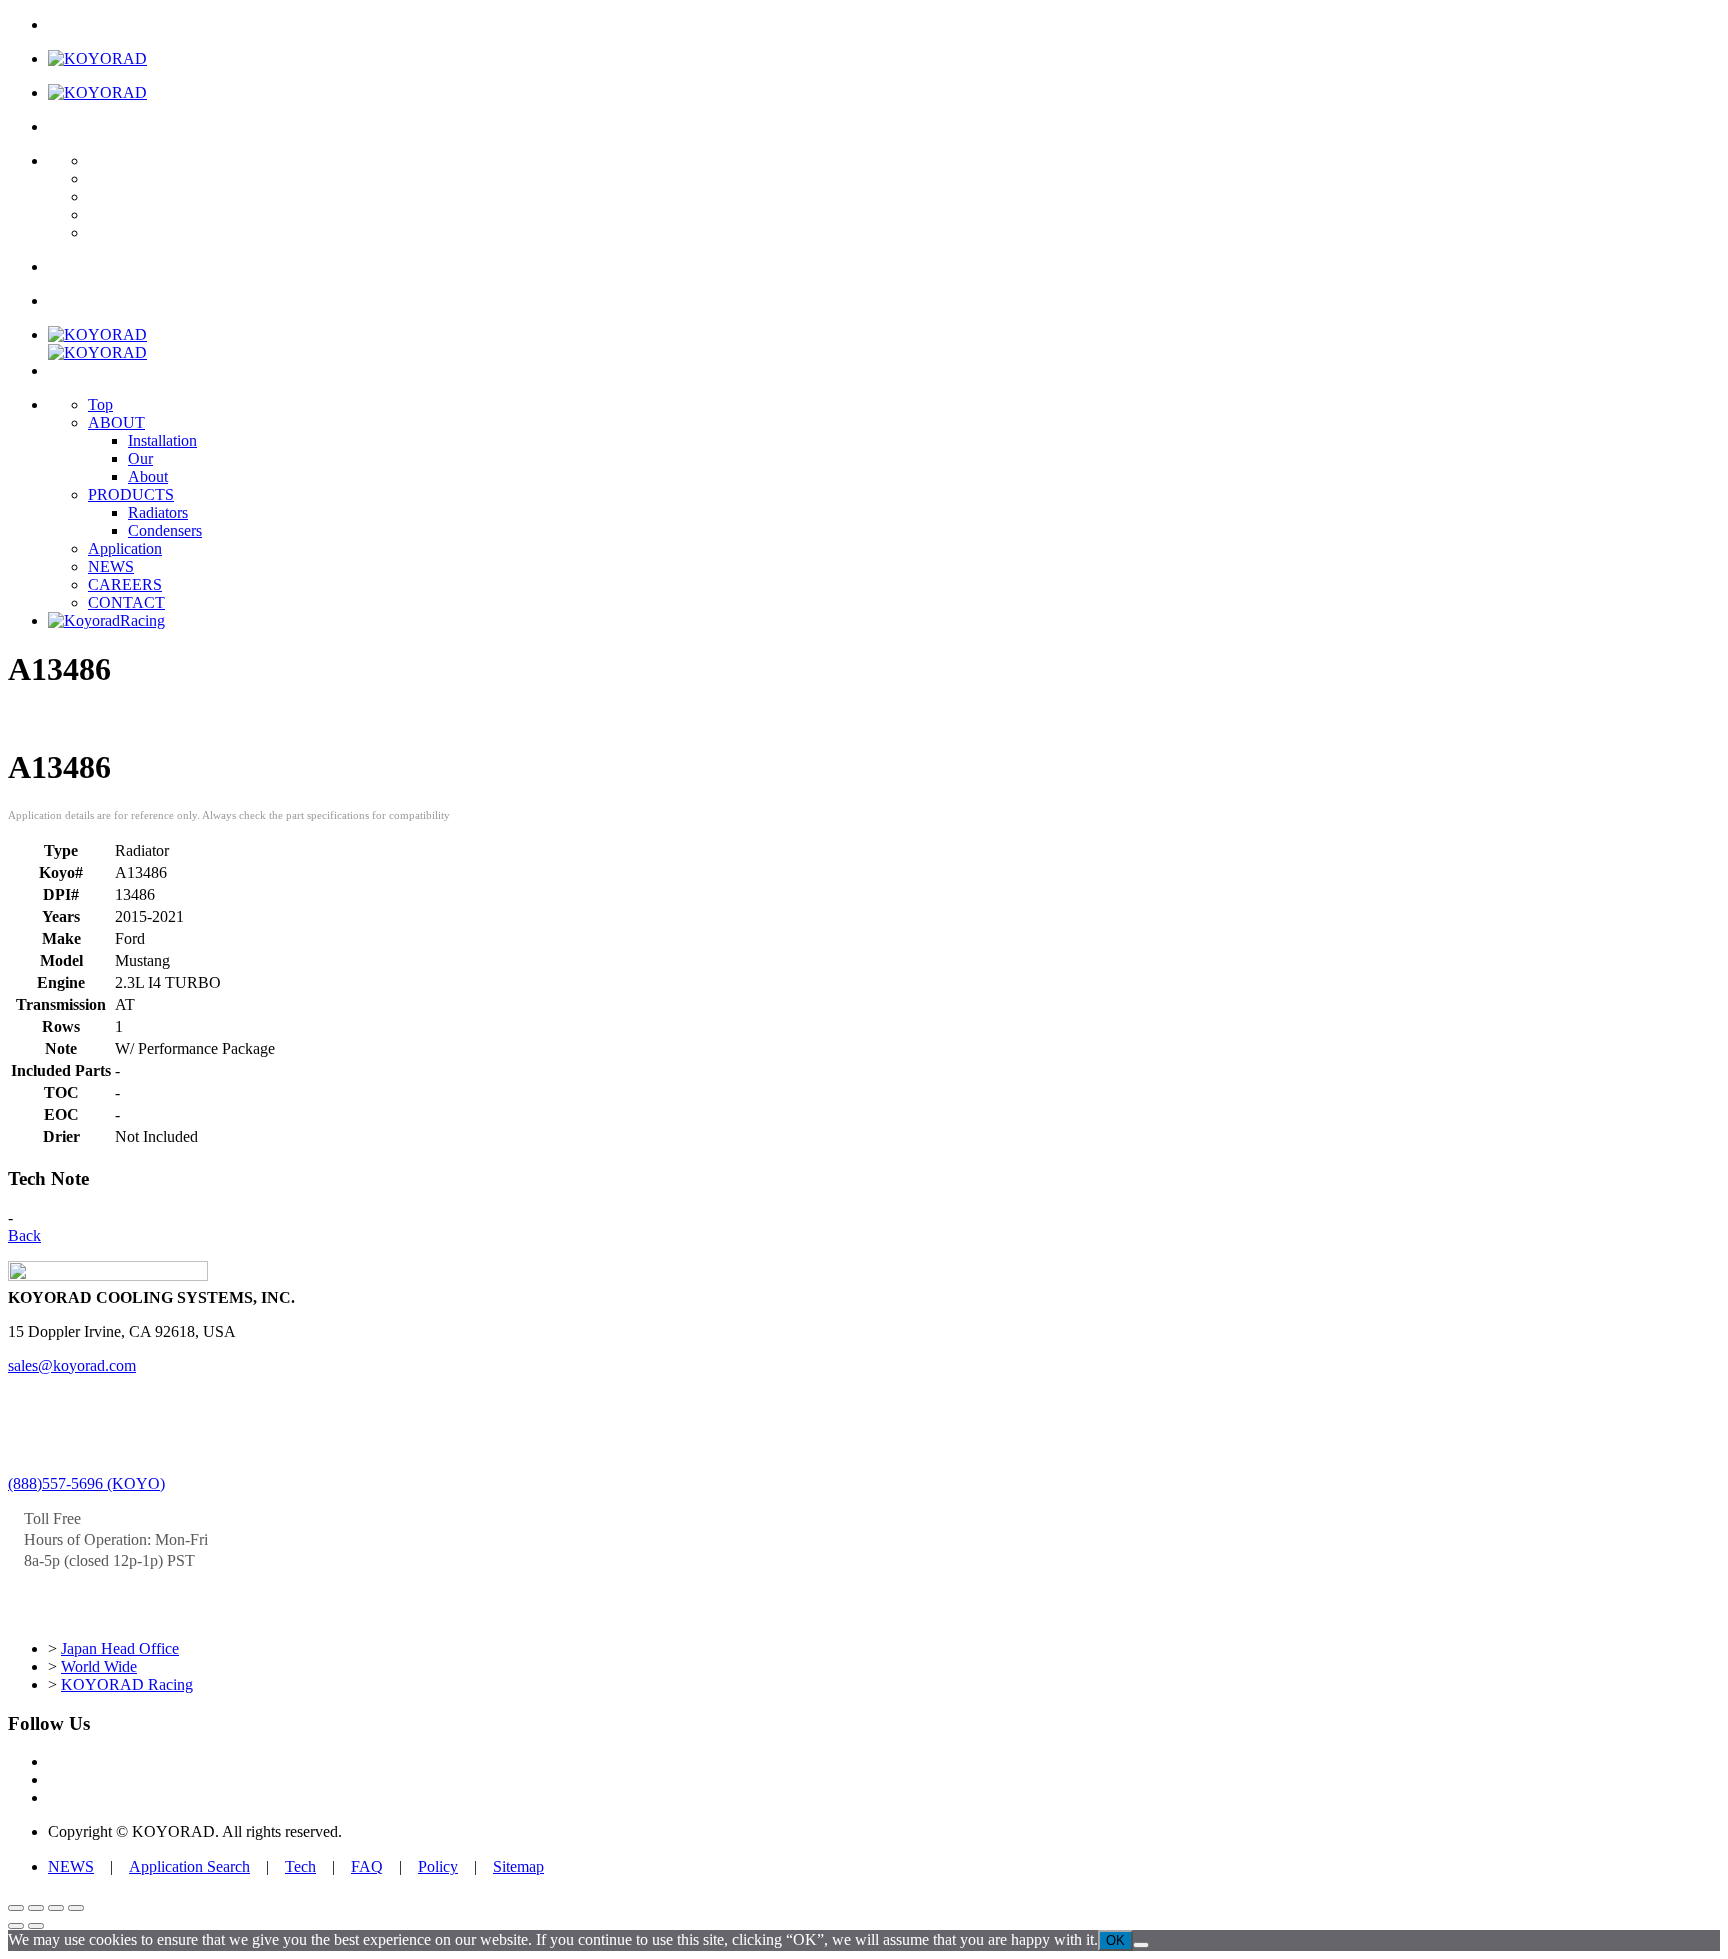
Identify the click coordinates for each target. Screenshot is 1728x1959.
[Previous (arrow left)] (16, 1926)
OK (1115, 1940)
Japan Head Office (120, 1648)
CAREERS (125, 584)
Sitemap (518, 1866)
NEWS (111, 566)
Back (24, 1235)
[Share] (56, 1908)
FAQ (367, 1866)
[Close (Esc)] (76, 1908)
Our (140, 458)
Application (125, 548)
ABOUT (116, 422)
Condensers (165, 530)
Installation (162, 440)
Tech (300, 1866)
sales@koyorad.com (72, 1365)
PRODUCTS (131, 494)
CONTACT (126, 602)
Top (100, 404)
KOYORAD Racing (127, 1684)
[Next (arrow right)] (36, 1926)
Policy (438, 1866)
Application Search (189, 1866)
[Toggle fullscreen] (36, 1908)
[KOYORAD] (97, 58)
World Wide (99, 1666)
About (148, 476)
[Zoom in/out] (16, 1908)
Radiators (158, 512)
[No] (1141, 1945)
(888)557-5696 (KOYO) (86, 1483)
